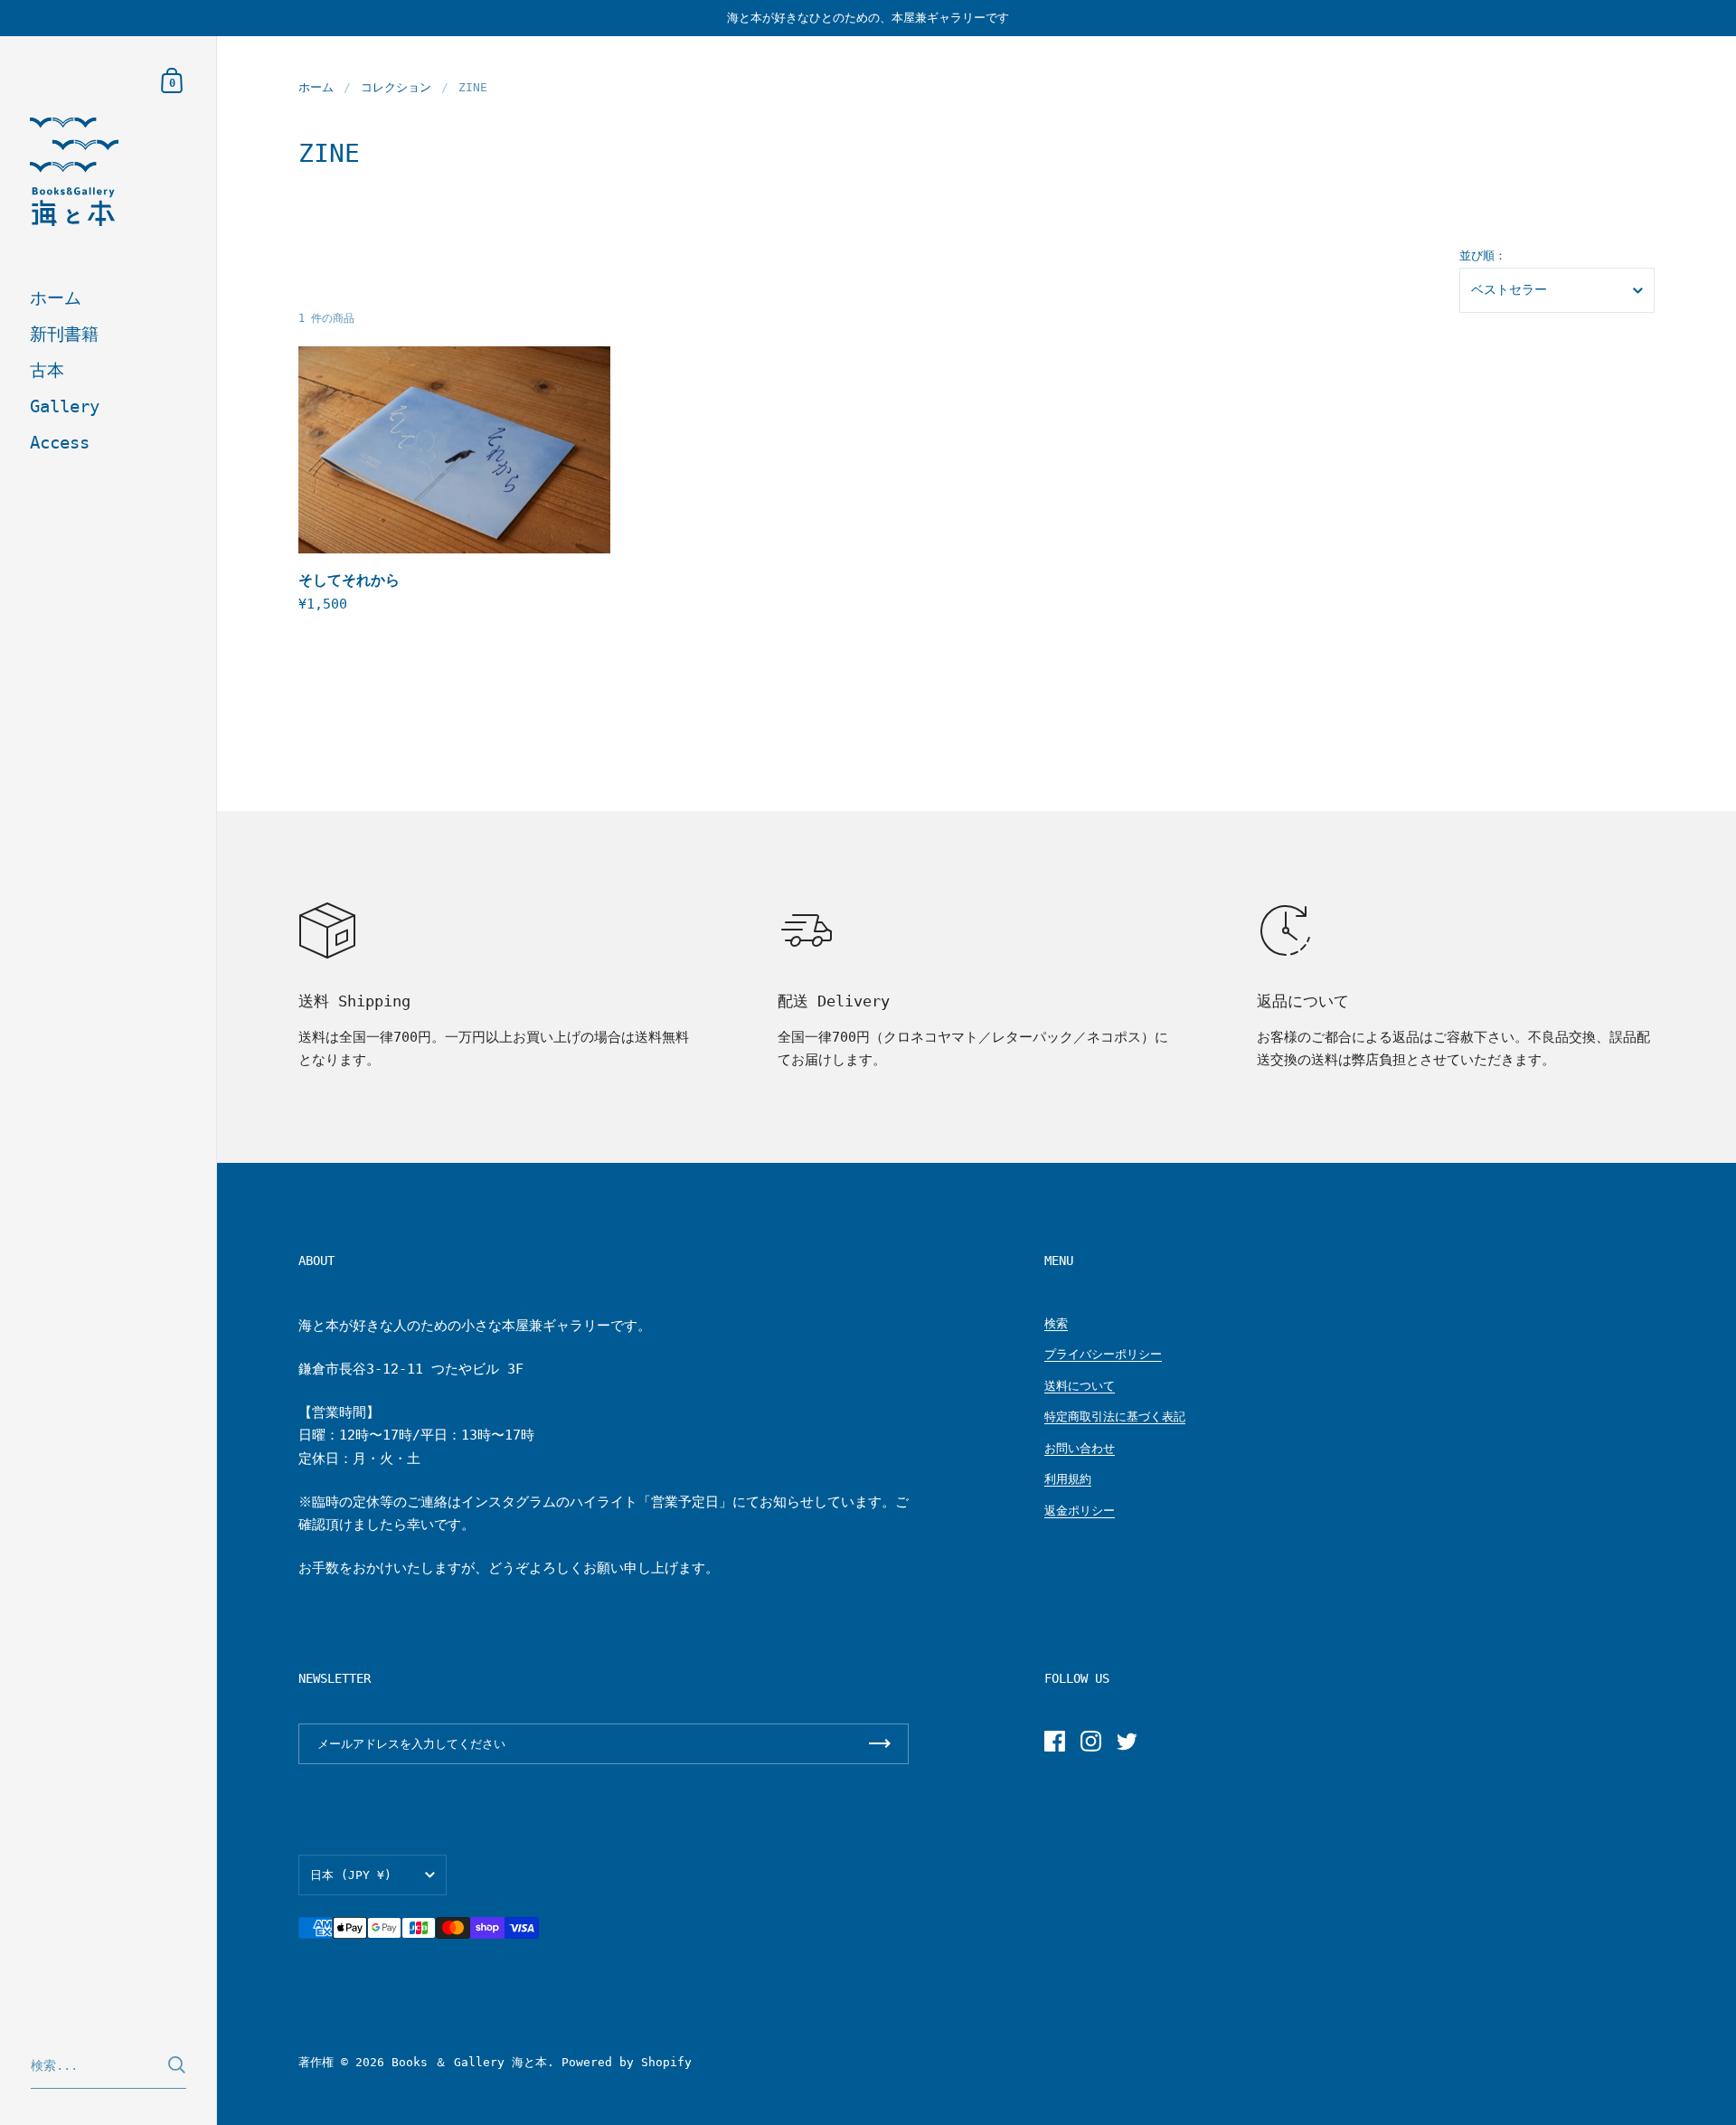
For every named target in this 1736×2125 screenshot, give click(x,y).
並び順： (1483, 255)
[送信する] (177, 2065)
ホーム (316, 87)
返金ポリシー (1080, 1511)
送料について (1080, 1386)
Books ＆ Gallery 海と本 (469, 2062)
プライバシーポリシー (1103, 1354)
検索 (1056, 1323)
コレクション (396, 87)
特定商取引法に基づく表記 (1115, 1417)
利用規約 (1068, 1479)
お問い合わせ (1080, 1448)
